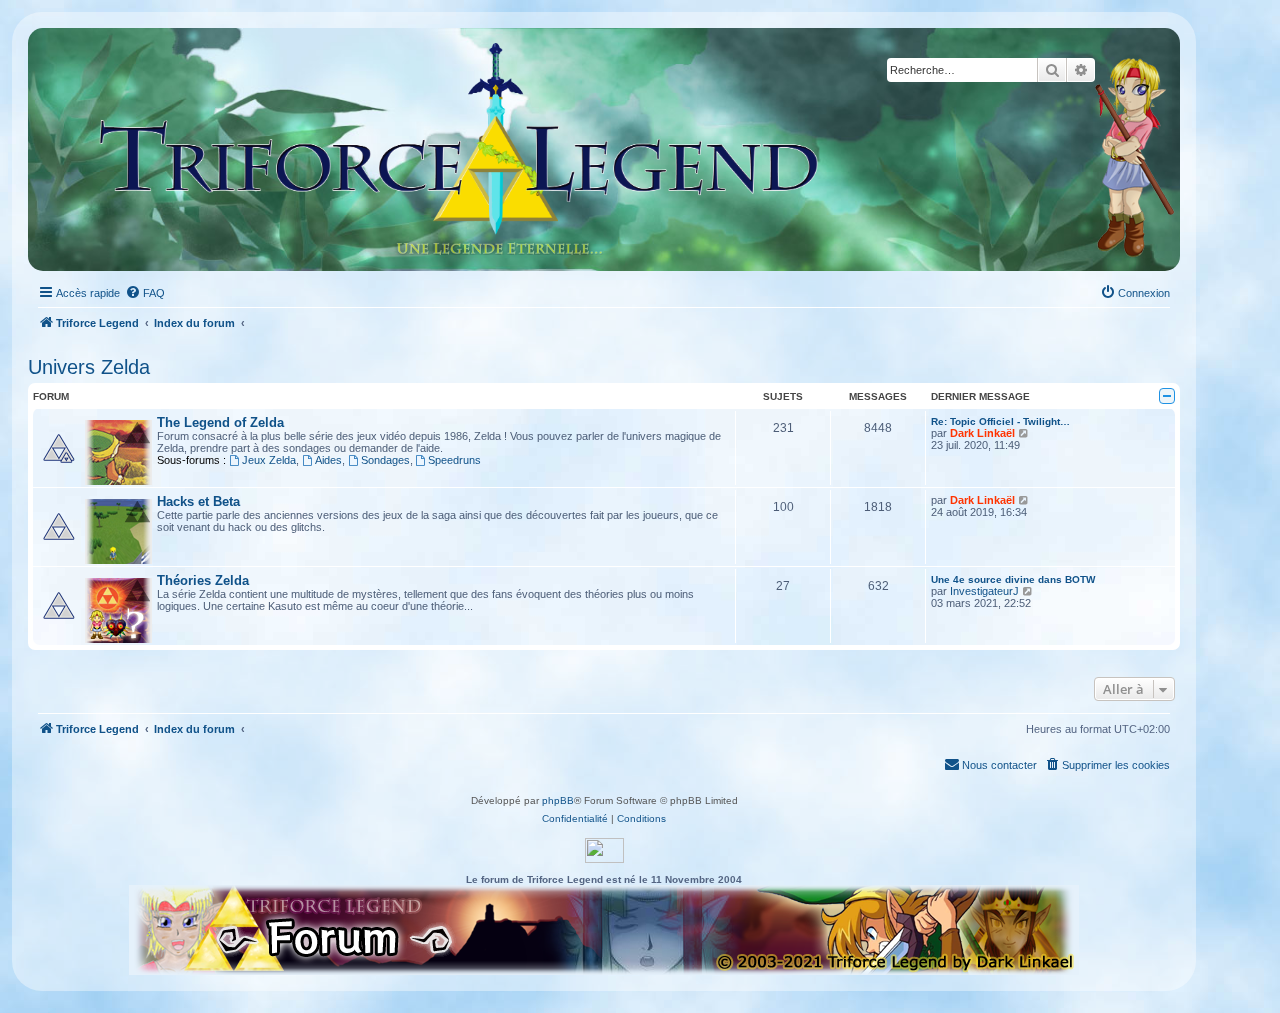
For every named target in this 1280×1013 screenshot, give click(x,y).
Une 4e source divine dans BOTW (1013, 579)
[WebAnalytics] (604, 850)
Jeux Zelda (269, 460)
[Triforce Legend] (460, 149)
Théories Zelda (203, 580)
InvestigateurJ (984, 591)
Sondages (385, 460)
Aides (328, 460)
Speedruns (454, 460)
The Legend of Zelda (220, 422)
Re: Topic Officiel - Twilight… (1000, 421)
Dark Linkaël (982, 433)
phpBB (558, 800)
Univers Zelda (89, 367)
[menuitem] (145, 293)
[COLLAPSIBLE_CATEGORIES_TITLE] (1167, 396)
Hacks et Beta (198, 501)
